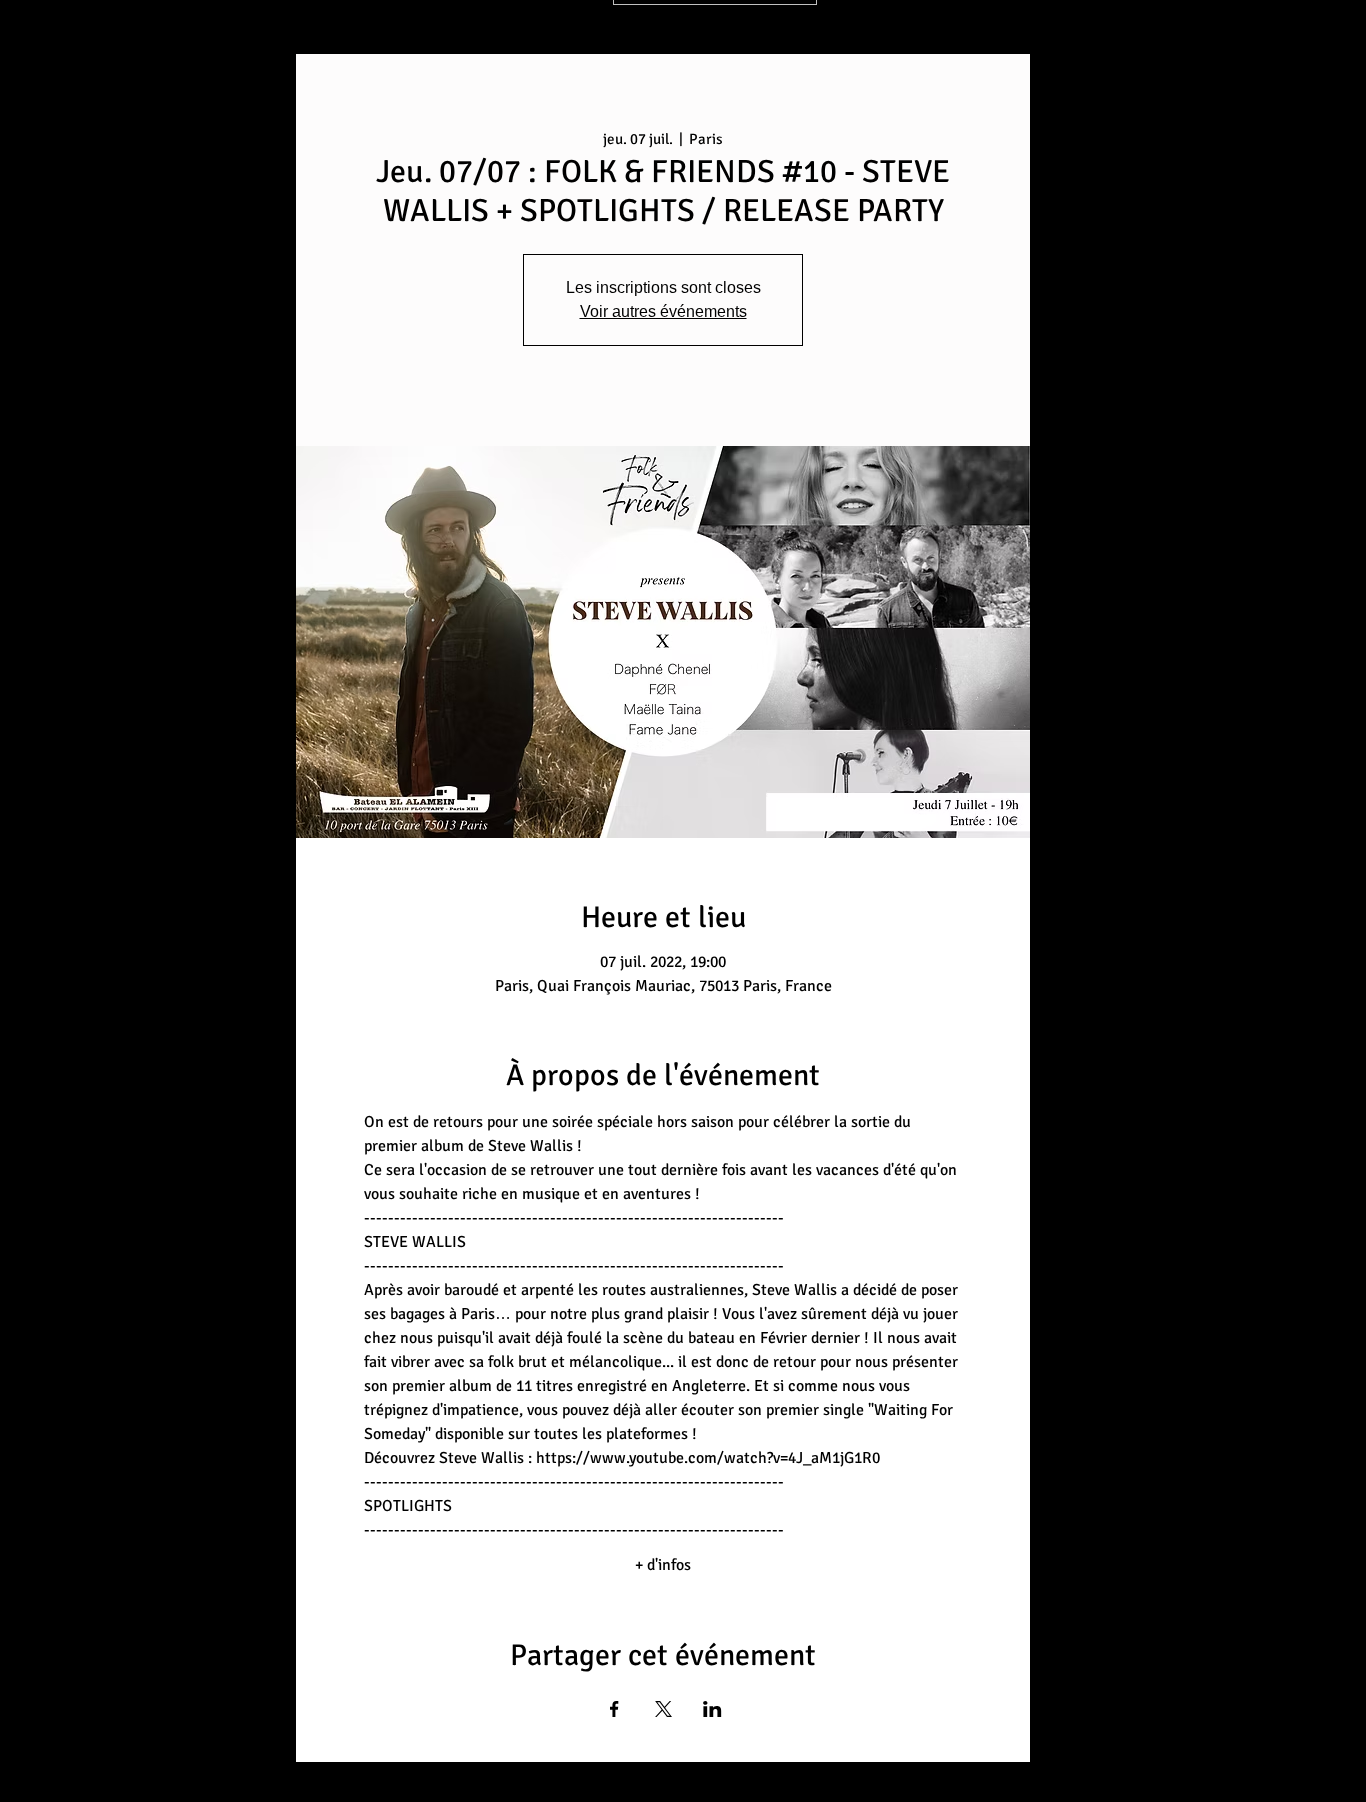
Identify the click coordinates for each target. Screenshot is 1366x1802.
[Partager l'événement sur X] (663, 1709)
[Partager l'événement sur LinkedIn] (712, 1709)
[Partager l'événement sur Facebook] (614, 1709)
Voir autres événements (663, 311)
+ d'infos (663, 1565)
